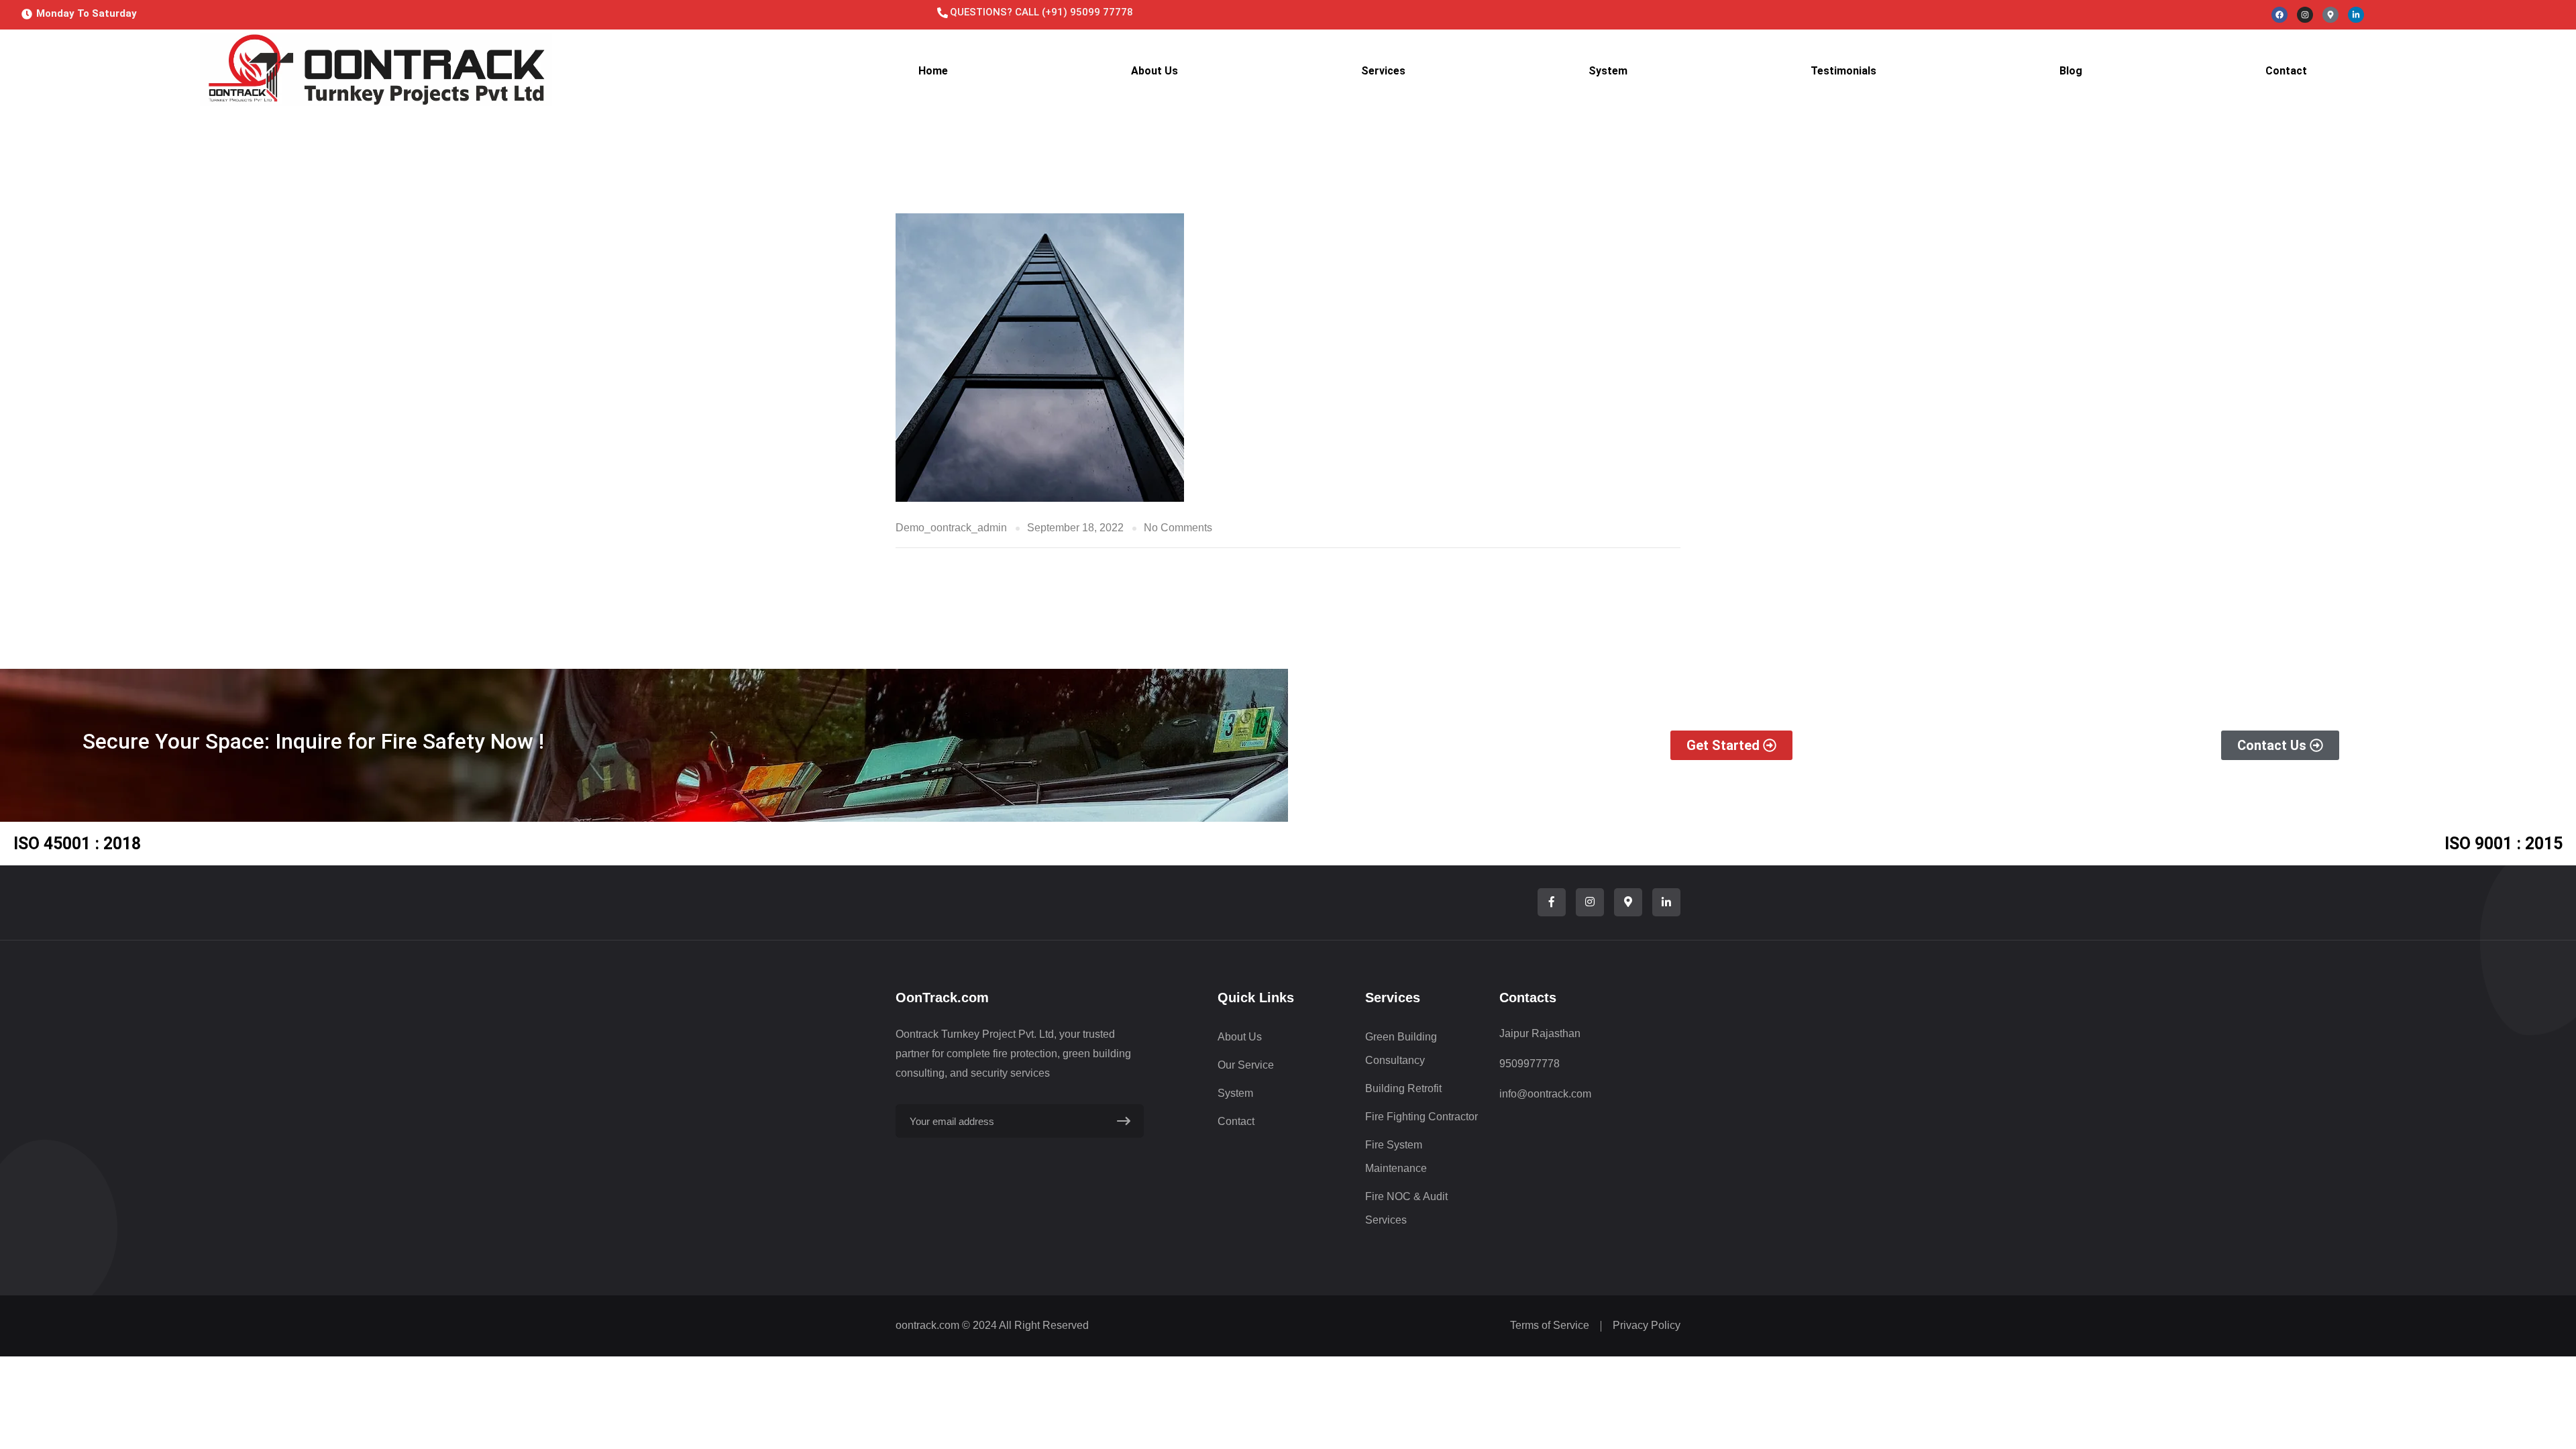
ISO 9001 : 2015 (2504, 844)
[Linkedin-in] (2356, 15)
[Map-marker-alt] (2330, 15)
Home (933, 71)
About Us (1155, 71)
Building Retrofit (1403, 1088)
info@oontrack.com (1545, 1094)
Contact (2286, 71)
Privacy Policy (1647, 1325)
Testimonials (1843, 71)
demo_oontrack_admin (951, 528)
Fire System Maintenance (1396, 1157)
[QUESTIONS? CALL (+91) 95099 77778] (943, 13)
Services (1383, 71)
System (1608, 71)
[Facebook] (2279, 15)
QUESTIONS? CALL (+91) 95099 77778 (1041, 12)
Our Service (1246, 1065)
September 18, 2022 (1075, 528)
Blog (2071, 71)
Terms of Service (1550, 1325)
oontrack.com (927, 1325)
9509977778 (1529, 1064)
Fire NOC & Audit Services (1406, 1208)
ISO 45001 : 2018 (77, 844)
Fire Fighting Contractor (1421, 1117)
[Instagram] (2305, 15)
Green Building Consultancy (1401, 1049)
